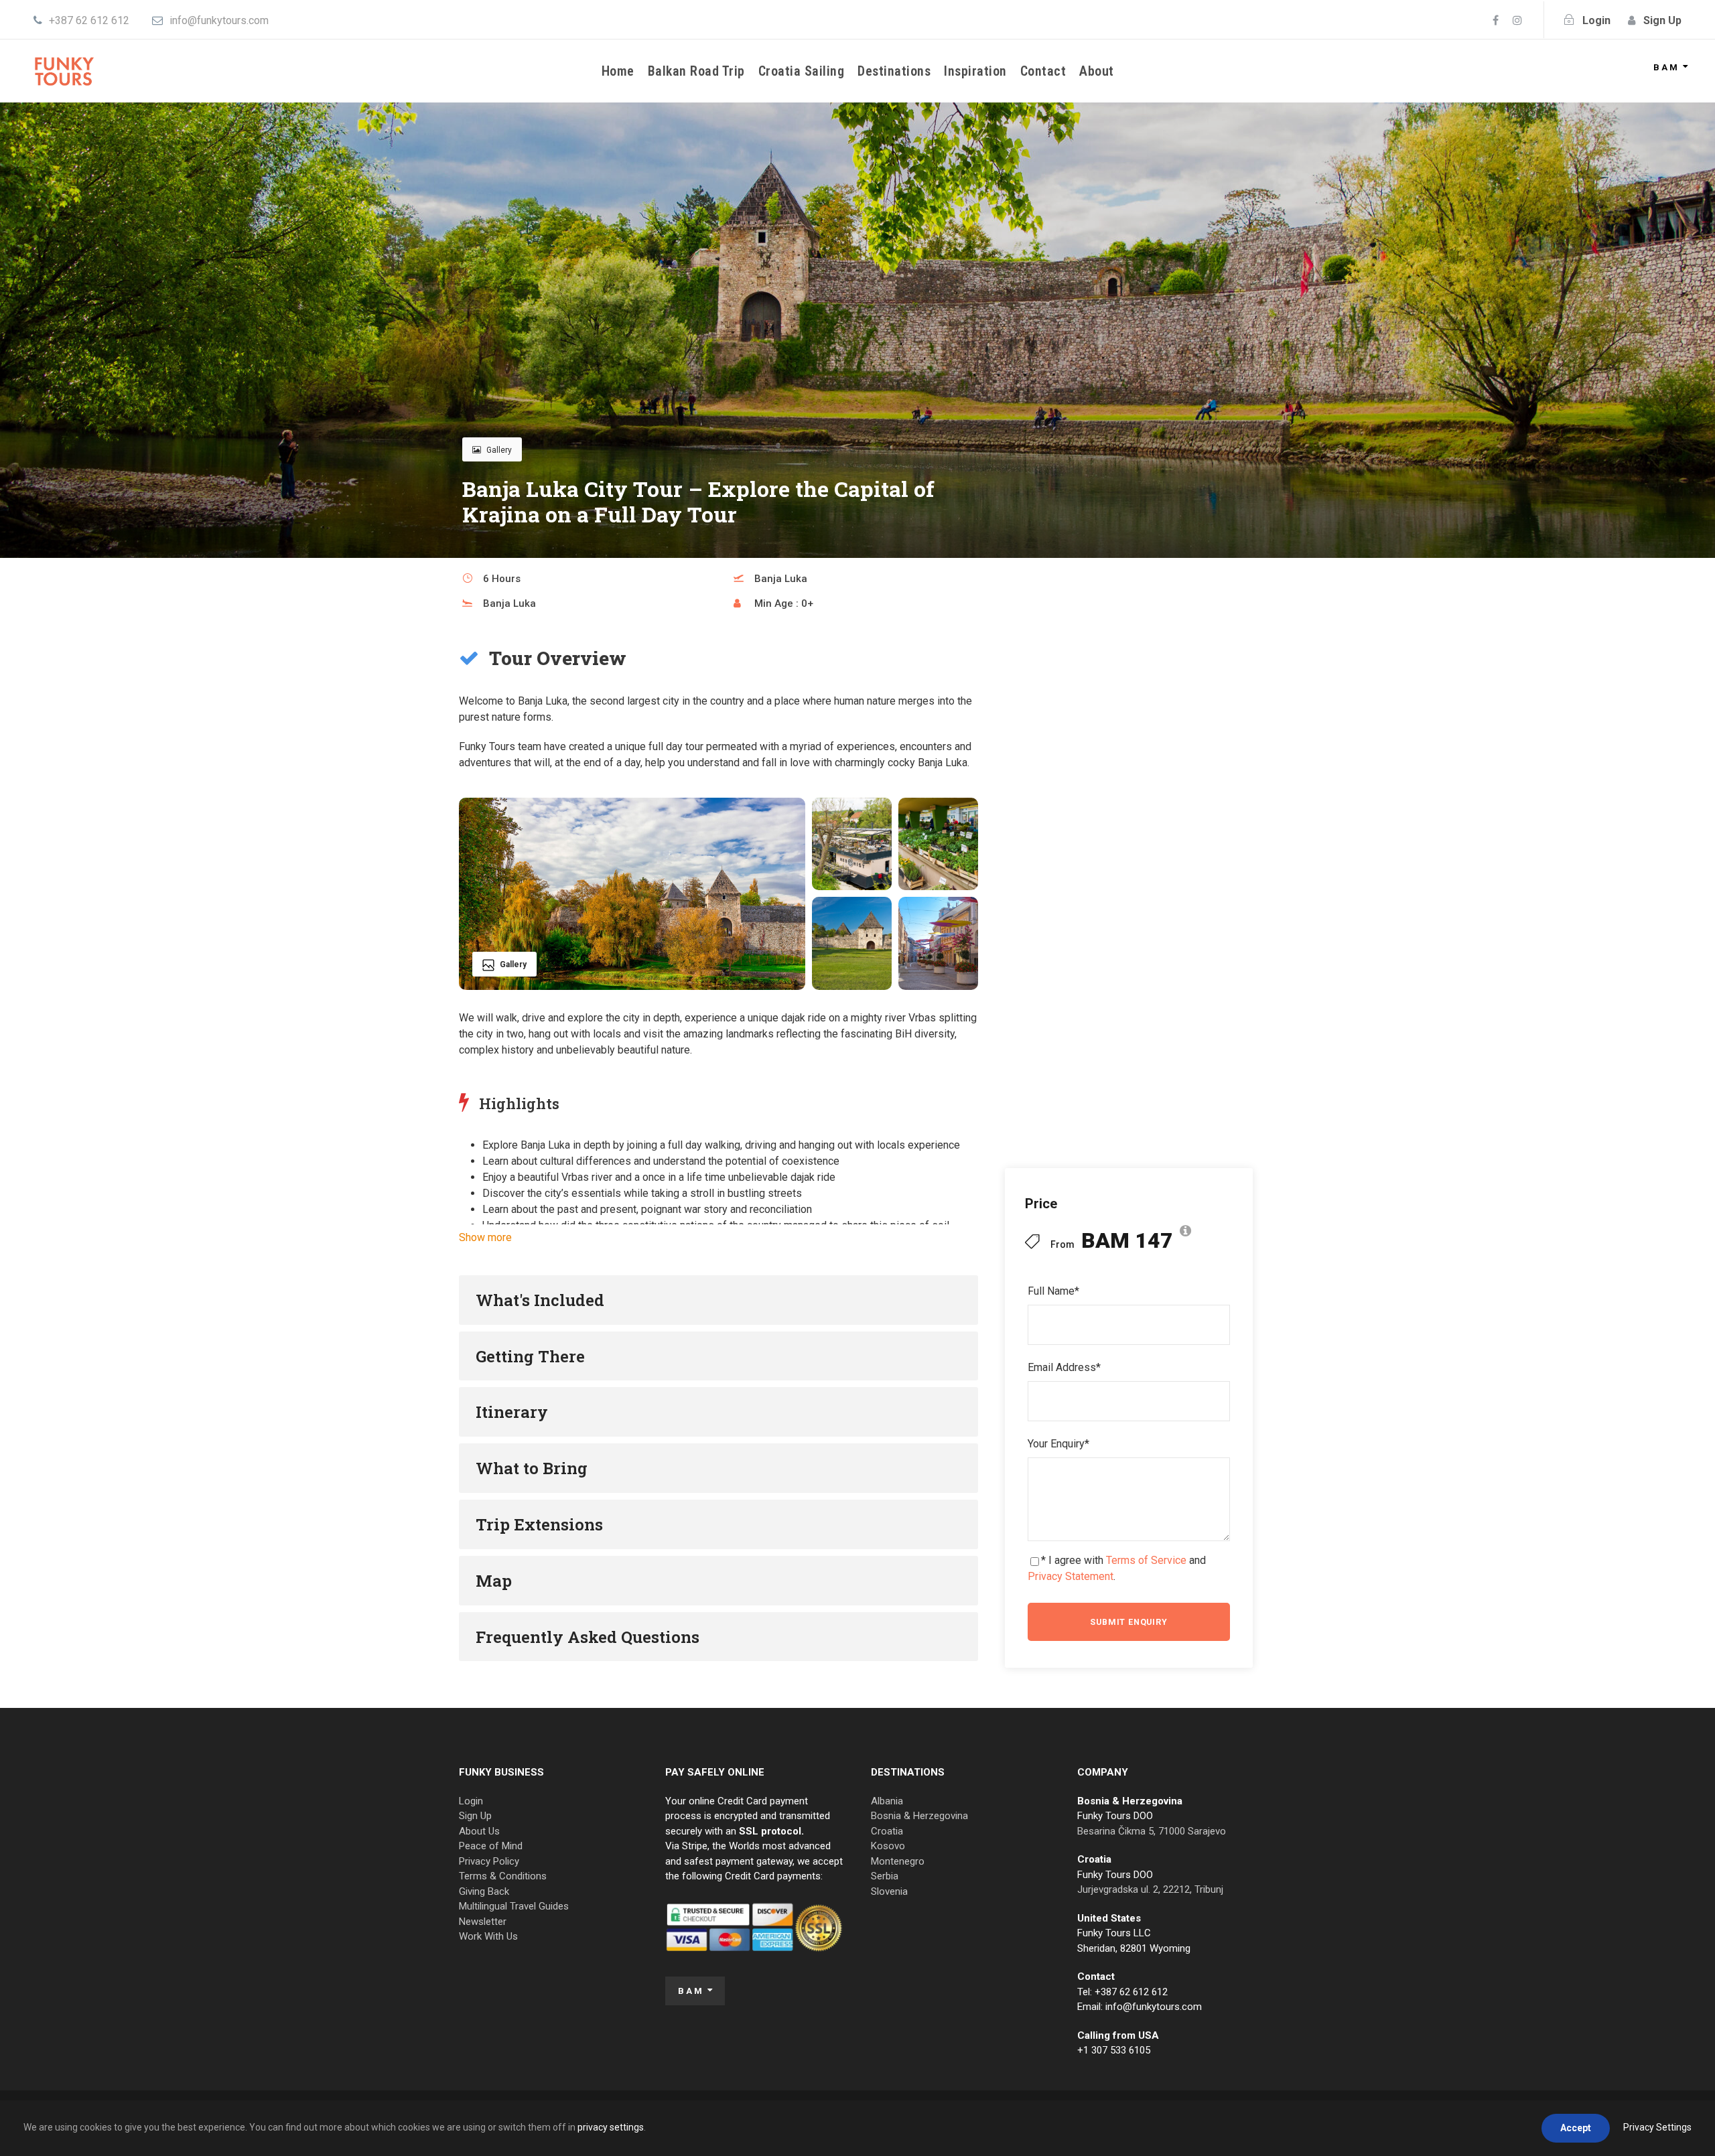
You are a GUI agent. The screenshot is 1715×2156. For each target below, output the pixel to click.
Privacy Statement (1071, 1576)
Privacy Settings (1657, 2127)
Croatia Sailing (802, 71)
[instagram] (1517, 20)
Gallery (499, 450)
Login (471, 1801)
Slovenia (889, 1891)
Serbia (885, 1876)
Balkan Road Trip (696, 71)
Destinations (894, 71)
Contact (1043, 71)
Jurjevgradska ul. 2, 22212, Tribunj (1150, 1889)
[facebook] (1496, 20)
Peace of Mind (491, 1846)
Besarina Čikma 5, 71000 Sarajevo (1152, 1831)
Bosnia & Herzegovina (919, 1816)
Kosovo (888, 1846)
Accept (1576, 2128)
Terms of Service (1146, 1560)
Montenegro (898, 1861)
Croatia (887, 1831)
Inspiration (975, 71)
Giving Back (484, 1891)
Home (618, 71)
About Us (479, 1831)
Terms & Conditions (503, 1876)
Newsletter (483, 1922)
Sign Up (475, 1816)
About (1097, 71)
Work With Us (488, 1936)
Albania (887, 1801)
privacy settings (611, 2127)
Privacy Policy (489, 1861)
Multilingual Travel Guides (514, 1906)
